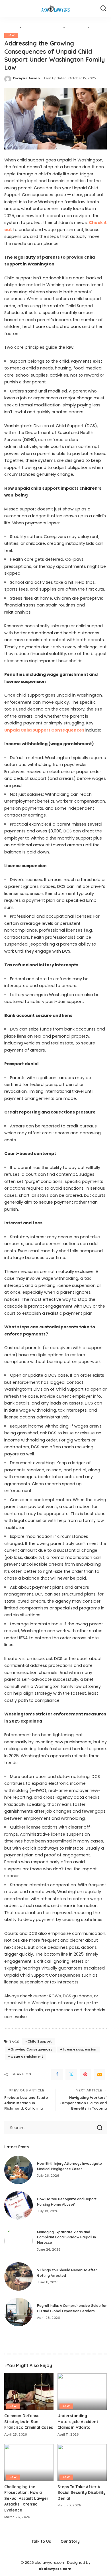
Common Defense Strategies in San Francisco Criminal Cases (29, 2421)
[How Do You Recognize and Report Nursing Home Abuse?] (18, 2205)
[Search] (103, 9)
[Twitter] (71, 2074)
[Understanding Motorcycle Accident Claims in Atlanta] (82, 2392)
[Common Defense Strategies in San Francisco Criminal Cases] (29, 2392)
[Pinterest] (85, 2074)
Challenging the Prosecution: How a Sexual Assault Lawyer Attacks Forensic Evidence (26, 2498)
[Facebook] (57, 2074)
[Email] (100, 2074)
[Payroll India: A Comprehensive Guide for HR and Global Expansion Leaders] (18, 2312)
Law (11, 35)
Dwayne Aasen (26, 78)
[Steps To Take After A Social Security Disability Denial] (82, 2463)
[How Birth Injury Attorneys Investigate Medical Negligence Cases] (18, 2170)
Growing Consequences (31, 2049)
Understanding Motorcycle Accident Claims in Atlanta (78, 2421)
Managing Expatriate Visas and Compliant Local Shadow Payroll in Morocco (66, 2237)
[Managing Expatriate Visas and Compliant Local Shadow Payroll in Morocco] (18, 2241)
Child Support (40, 2041)
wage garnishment (27, 2056)
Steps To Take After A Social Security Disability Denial (82, 2492)
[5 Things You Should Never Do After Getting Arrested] (18, 2276)
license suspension (80, 2049)
